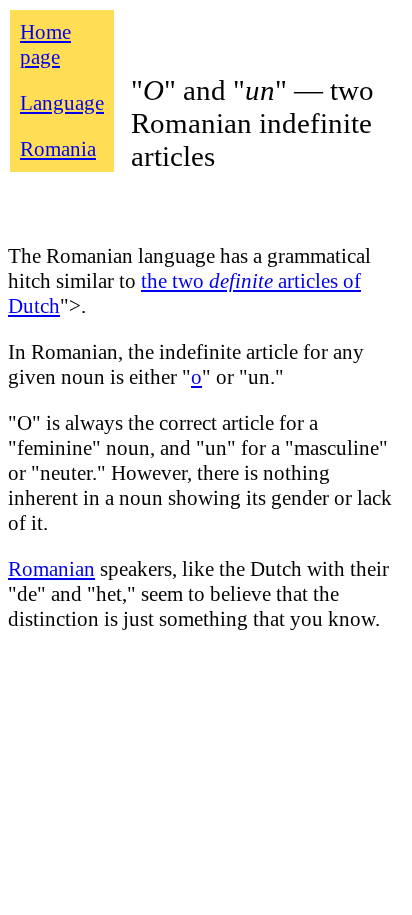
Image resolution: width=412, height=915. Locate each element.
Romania (58, 149)
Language (62, 103)
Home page (45, 44)
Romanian (51, 569)
